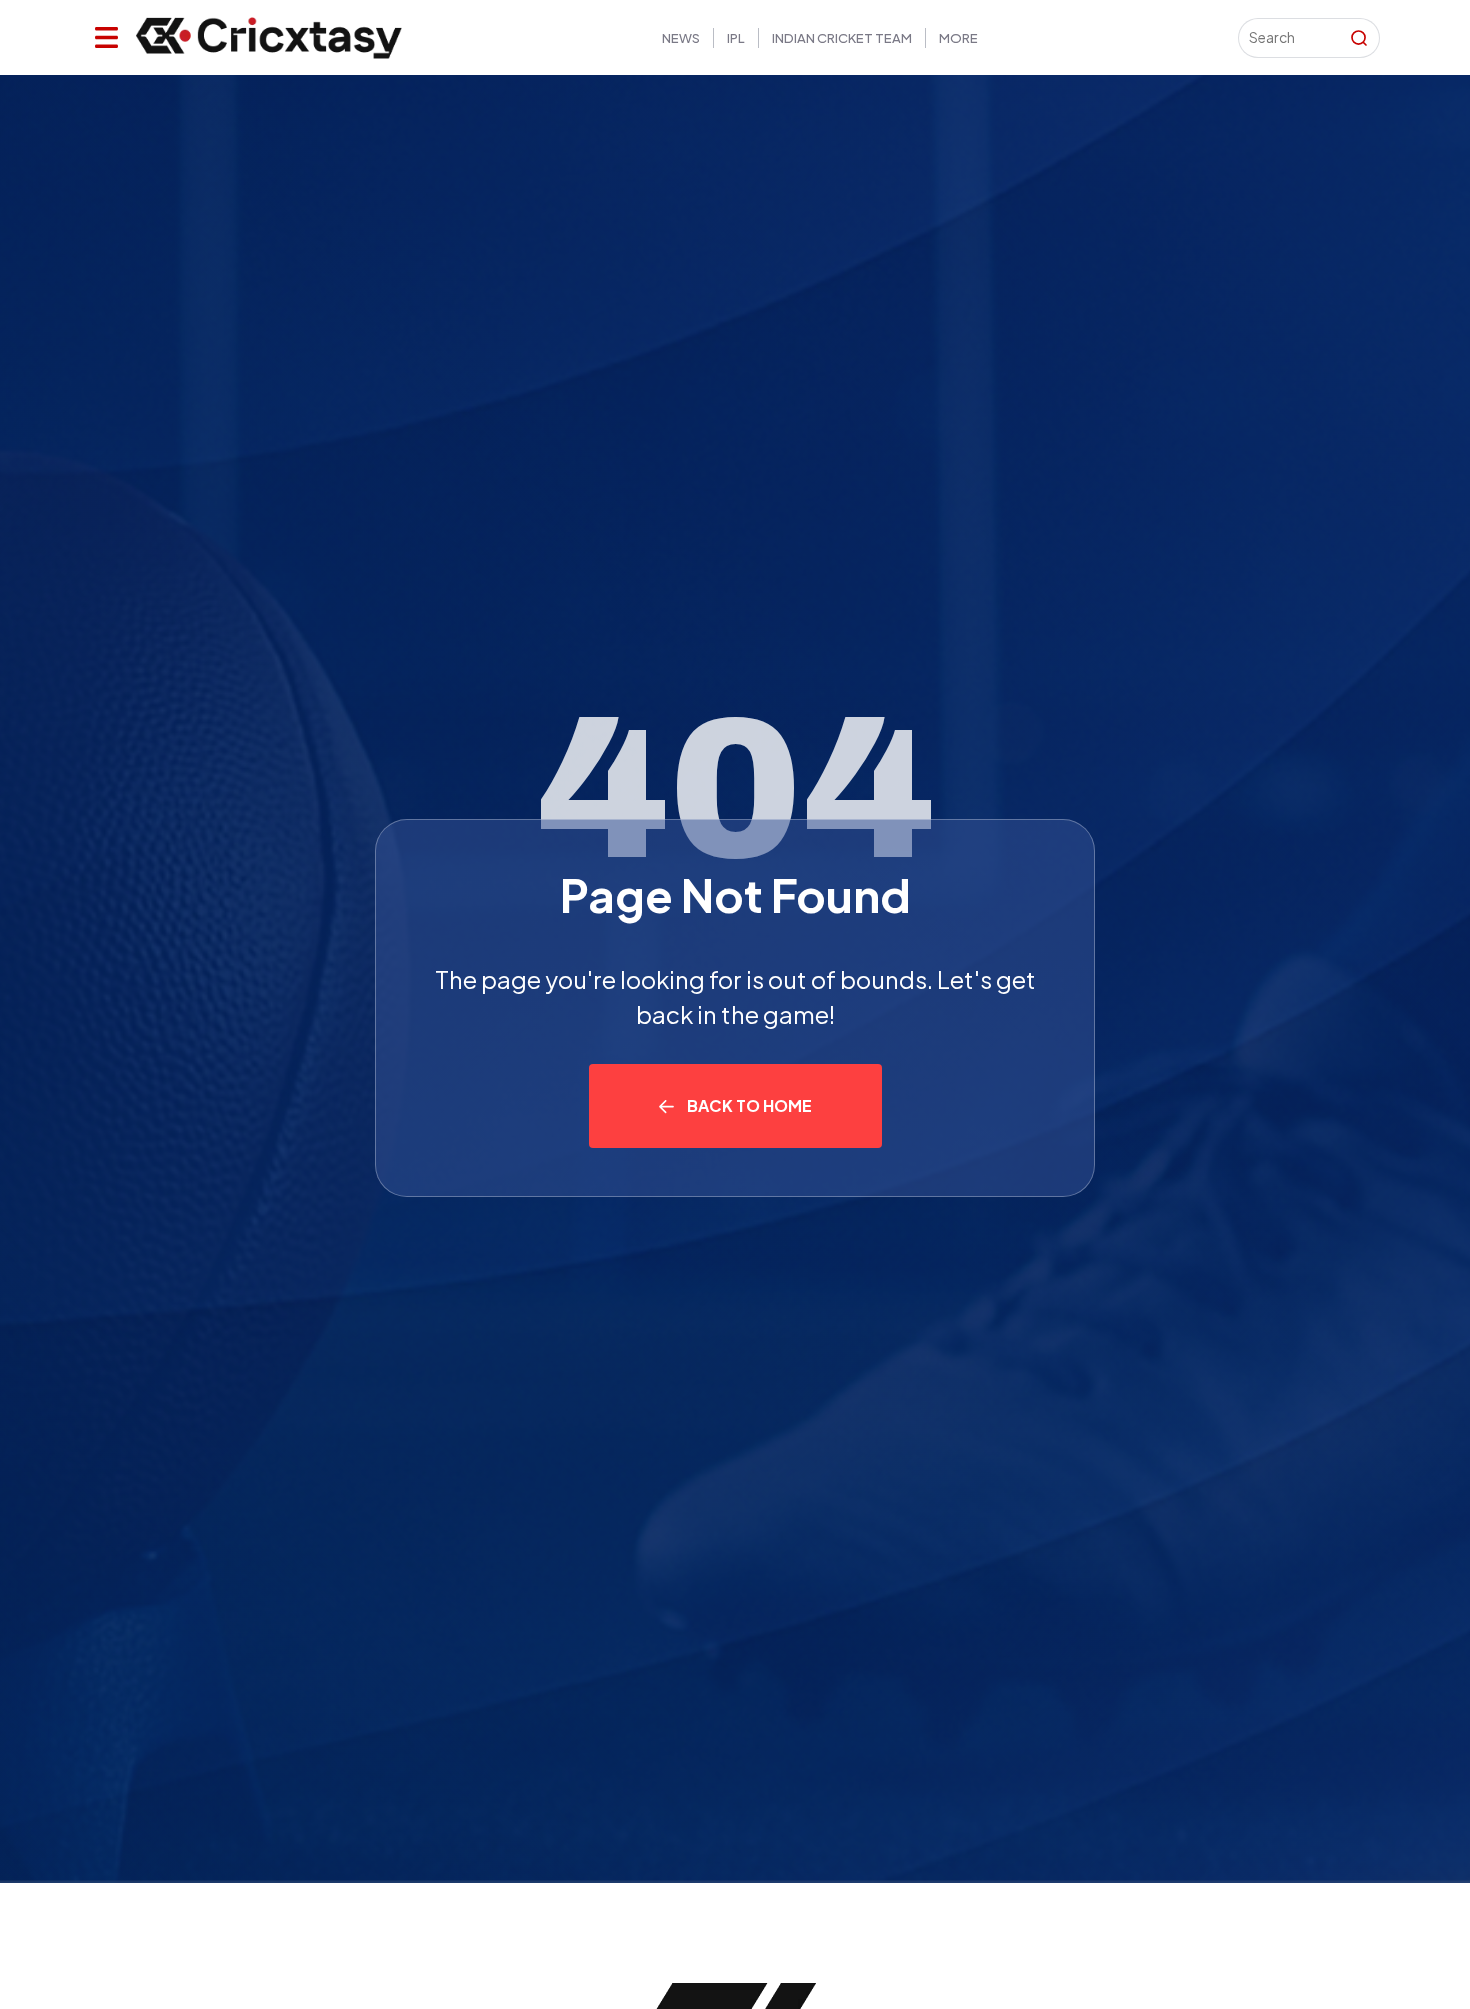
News (681, 38)
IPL (736, 38)
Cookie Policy (1405, 45)
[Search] (1359, 38)
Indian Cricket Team (842, 38)
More (958, 38)
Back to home (749, 1105)
